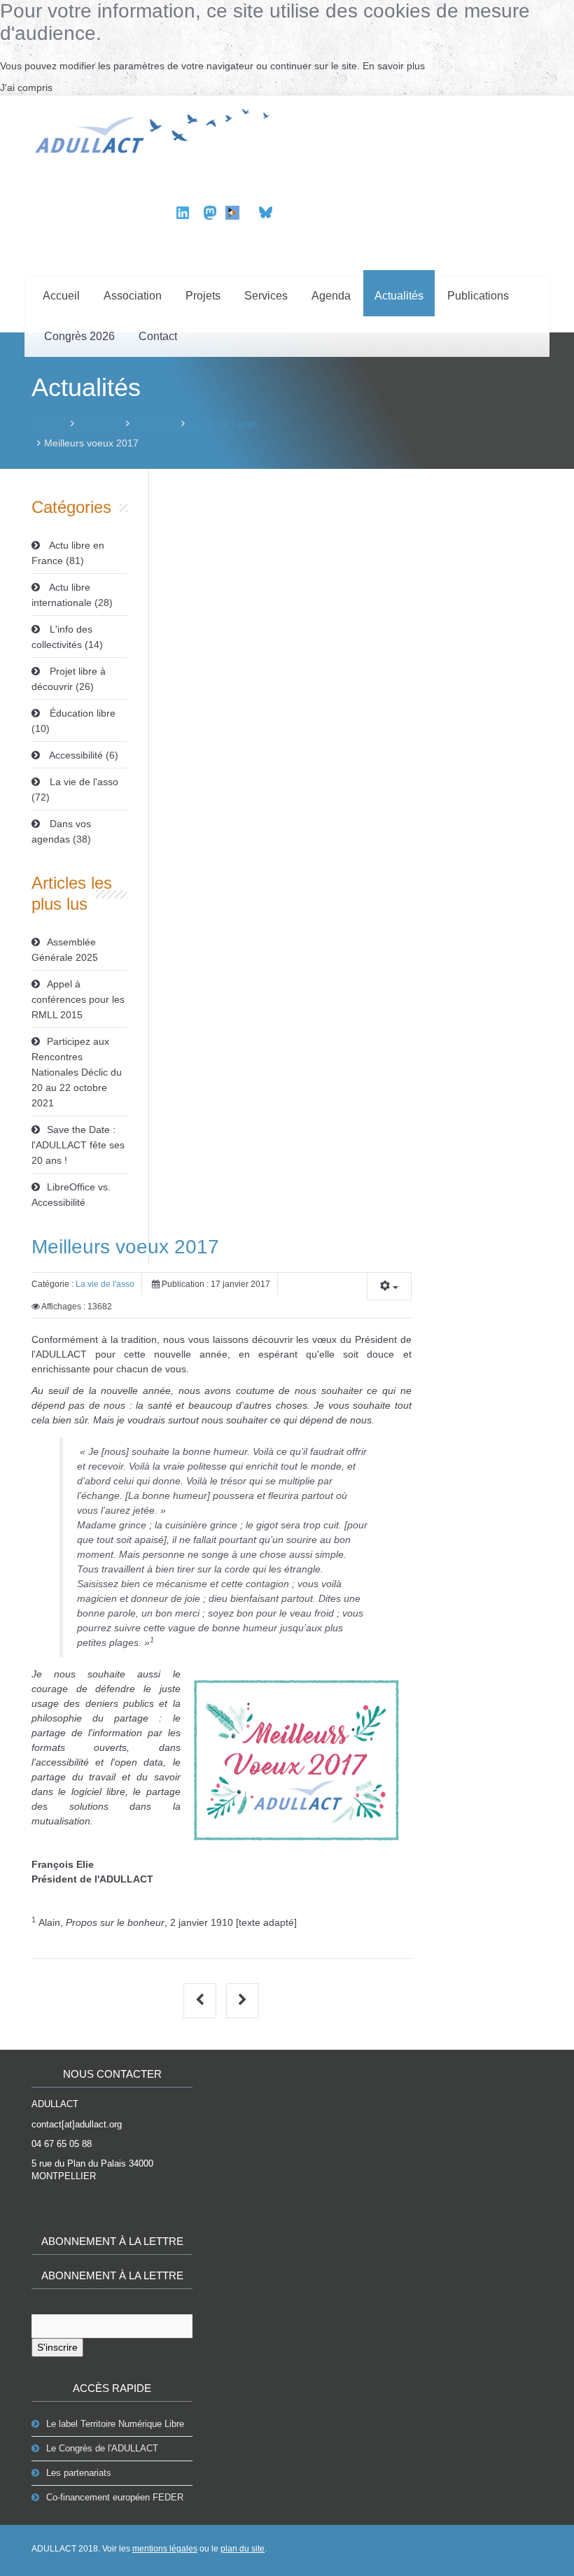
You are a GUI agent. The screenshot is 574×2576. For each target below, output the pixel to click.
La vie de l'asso (223, 423)
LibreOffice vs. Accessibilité (71, 1195)
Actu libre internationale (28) (72, 595)
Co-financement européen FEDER (115, 2497)
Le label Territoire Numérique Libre (115, 2424)
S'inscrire (57, 2347)
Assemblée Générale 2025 (65, 950)
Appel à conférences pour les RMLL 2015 (78, 999)
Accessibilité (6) (83, 755)
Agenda (331, 296)
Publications (478, 296)
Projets (203, 296)
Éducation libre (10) (73, 721)
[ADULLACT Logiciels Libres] (156, 129)
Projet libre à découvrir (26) (69, 679)
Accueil (61, 296)
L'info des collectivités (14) (67, 637)
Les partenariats (79, 2473)
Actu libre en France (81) (68, 553)
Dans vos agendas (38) (61, 831)
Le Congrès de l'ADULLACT (102, 2448)
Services (266, 296)
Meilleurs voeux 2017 (125, 1247)
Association (133, 296)
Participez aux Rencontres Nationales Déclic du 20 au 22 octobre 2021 (77, 1072)
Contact (158, 336)
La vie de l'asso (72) (75, 789)
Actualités (399, 296)
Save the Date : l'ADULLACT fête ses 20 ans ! (78, 1145)
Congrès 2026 (79, 336)
